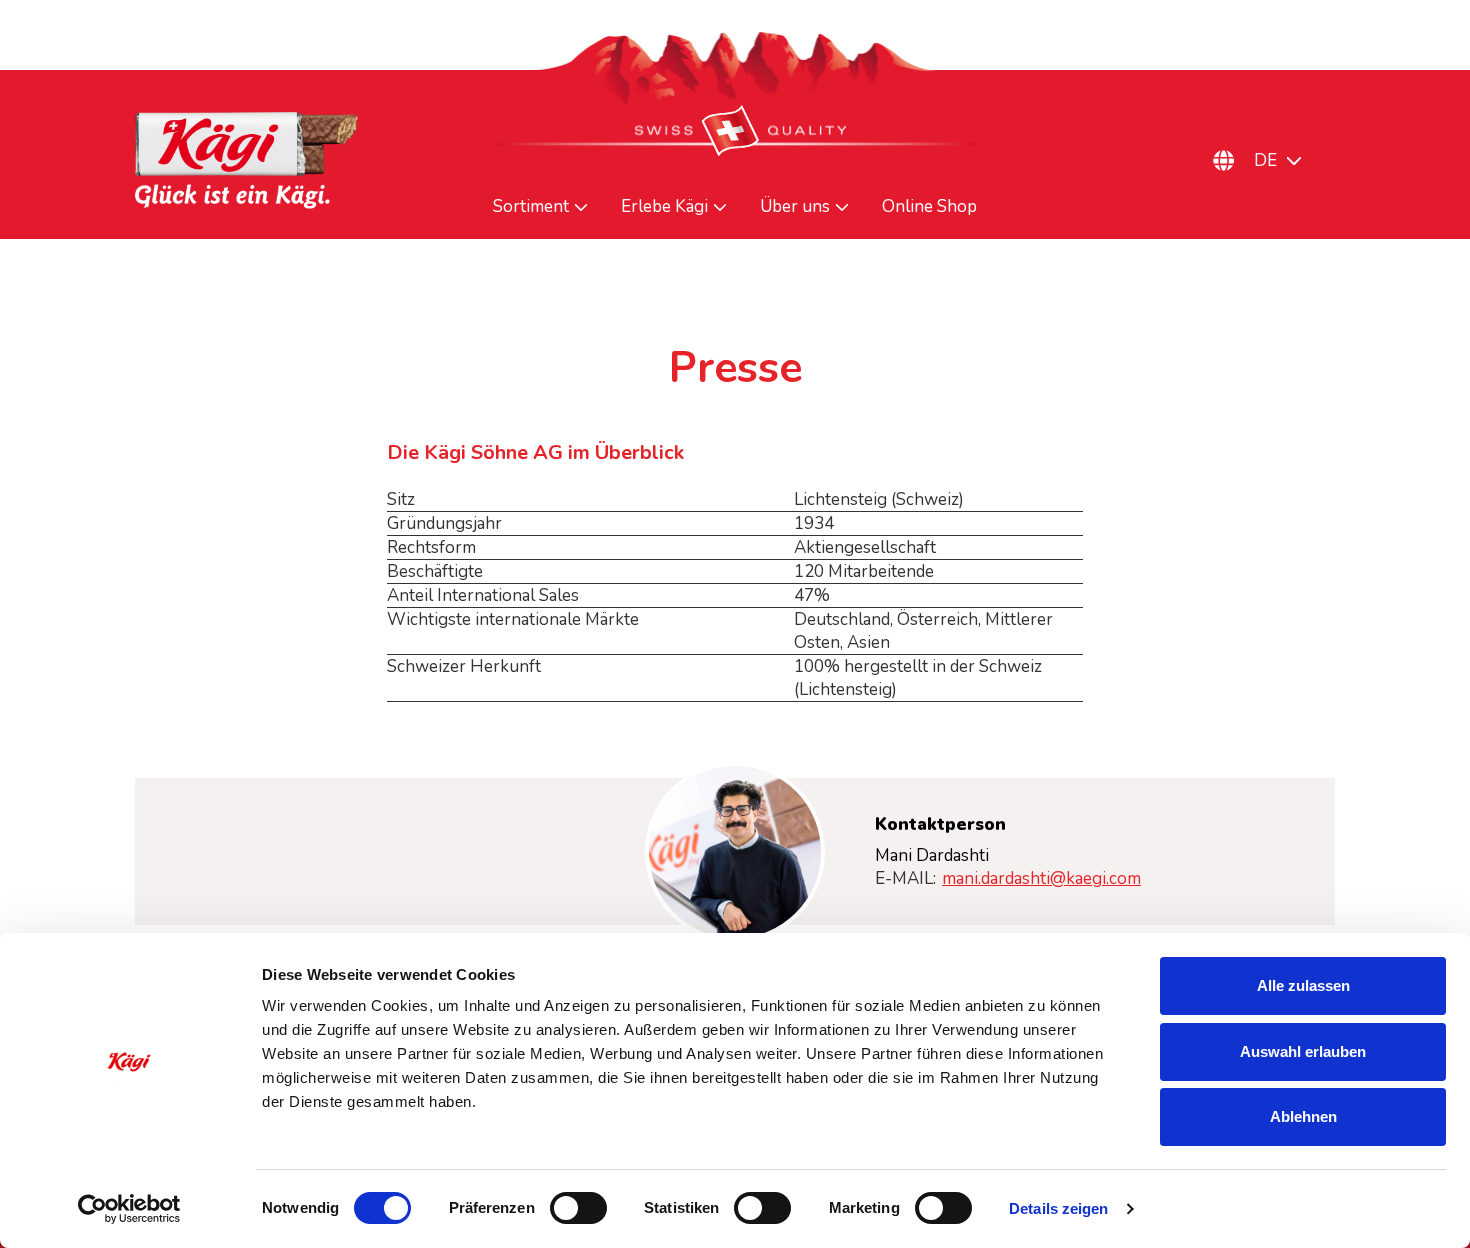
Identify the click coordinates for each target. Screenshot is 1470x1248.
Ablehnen (1303, 1116)
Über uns (795, 207)
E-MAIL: (1008, 878)
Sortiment (531, 207)
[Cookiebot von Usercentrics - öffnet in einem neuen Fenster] (129, 1209)
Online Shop (929, 207)
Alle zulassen (1303, 985)
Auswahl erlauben (1303, 1051)
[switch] (578, 1208)
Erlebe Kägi (664, 207)
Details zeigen (1058, 1208)
